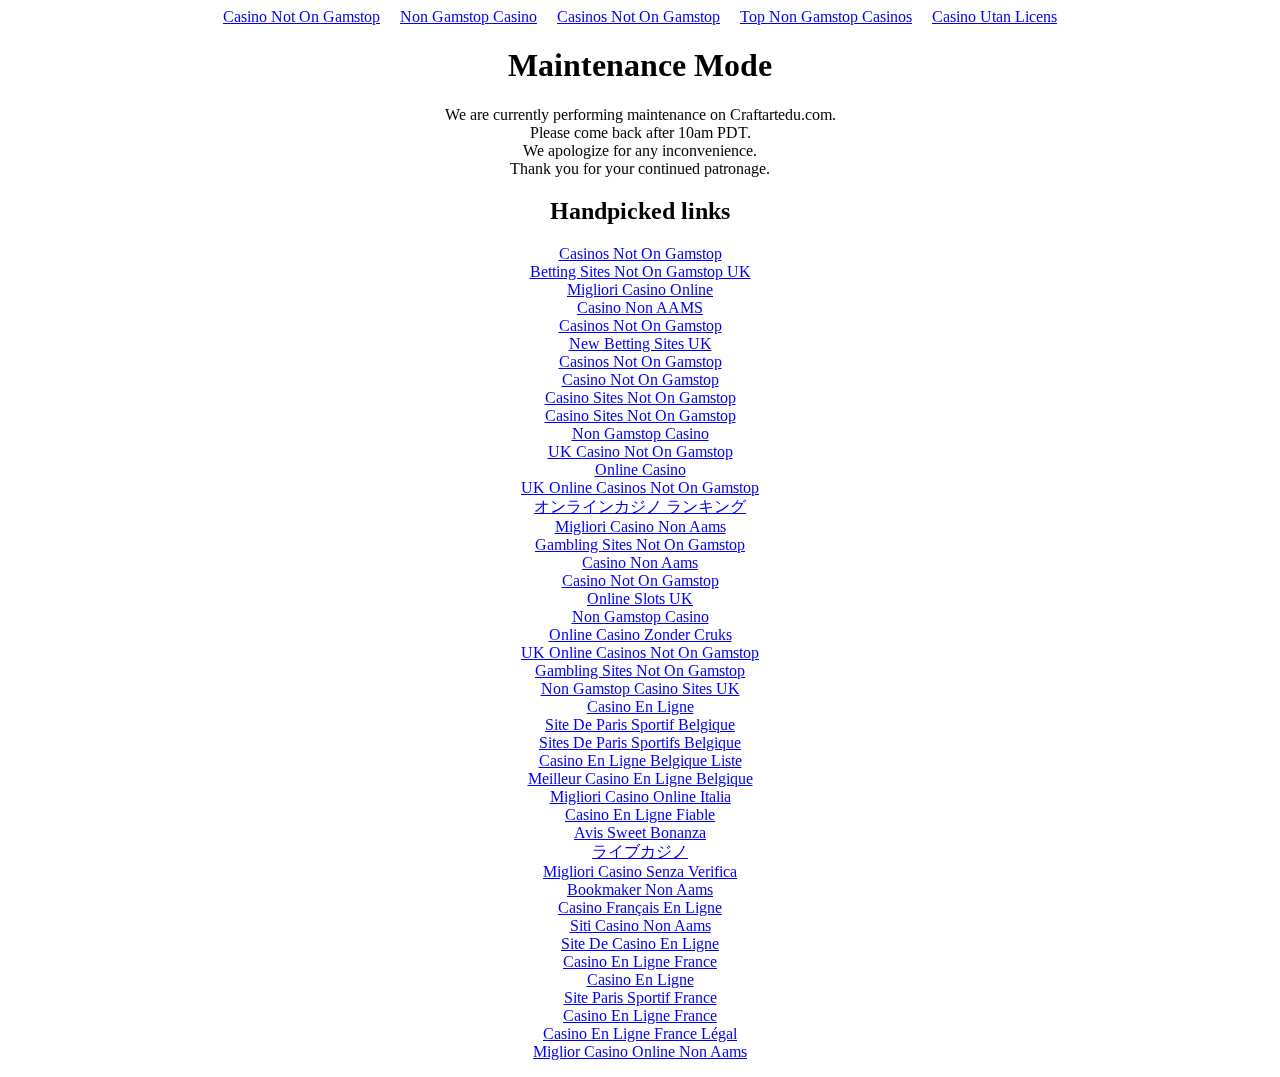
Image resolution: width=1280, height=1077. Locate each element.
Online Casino (640, 469)
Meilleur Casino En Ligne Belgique (640, 778)
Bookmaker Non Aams (640, 889)
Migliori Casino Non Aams (640, 526)
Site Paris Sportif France (640, 997)
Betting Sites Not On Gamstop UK (640, 271)
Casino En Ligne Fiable (640, 814)
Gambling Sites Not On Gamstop (640, 544)
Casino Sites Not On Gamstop (640, 397)
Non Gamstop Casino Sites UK (640, 688)
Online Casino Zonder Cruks (640, 634)
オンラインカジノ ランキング (640, 506)
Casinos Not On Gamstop (638, 16)
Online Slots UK (640, 598)
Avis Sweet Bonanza (640, 832)
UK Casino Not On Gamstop (640, 451)
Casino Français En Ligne (640, 907)
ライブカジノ (640, 851)
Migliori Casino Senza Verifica (640, 871)
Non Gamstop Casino (468, 16)
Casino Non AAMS (640, 307)
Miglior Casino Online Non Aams (640, 1051)
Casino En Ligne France (640, 961)
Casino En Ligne (640, 706)
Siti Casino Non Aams (640, 925)
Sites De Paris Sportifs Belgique (640, 742)
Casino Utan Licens (994, 16)
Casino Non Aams (640, 562)
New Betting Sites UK (640, 343)
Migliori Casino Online (640, 289)
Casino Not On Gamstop (301, 16)
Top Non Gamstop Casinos (826, 16)
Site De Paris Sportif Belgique (640, 724)
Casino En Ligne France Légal (640, 1033)
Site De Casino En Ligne (640, 943)
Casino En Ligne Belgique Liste (640, 760)
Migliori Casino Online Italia (640, 796)
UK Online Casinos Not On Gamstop (640, 487)
